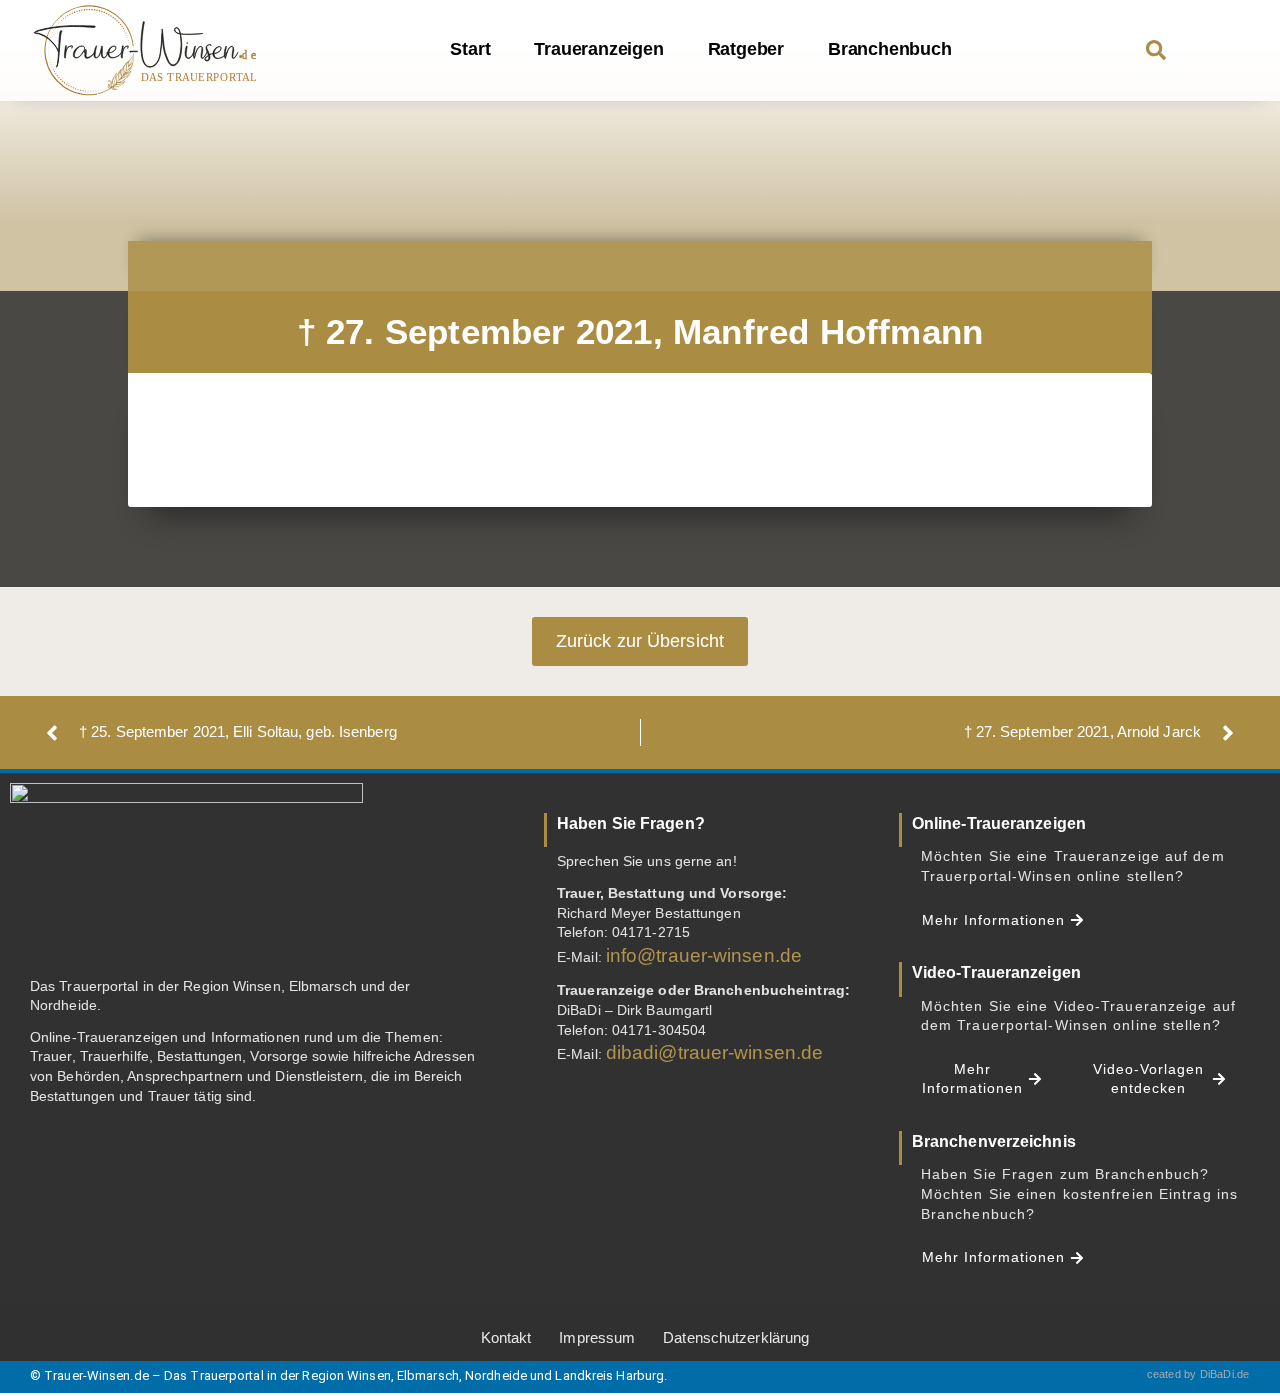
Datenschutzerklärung (736, 1337)
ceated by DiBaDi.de (1198, 1374)
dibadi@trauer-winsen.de (714, 1052)
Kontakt (506, 1337)
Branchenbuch (890, 49)
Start (470, 49)
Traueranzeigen (598, 49)
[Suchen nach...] (1156, 52)
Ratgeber (746, 49)
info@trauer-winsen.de (704, 955)
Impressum (597, 1337)
